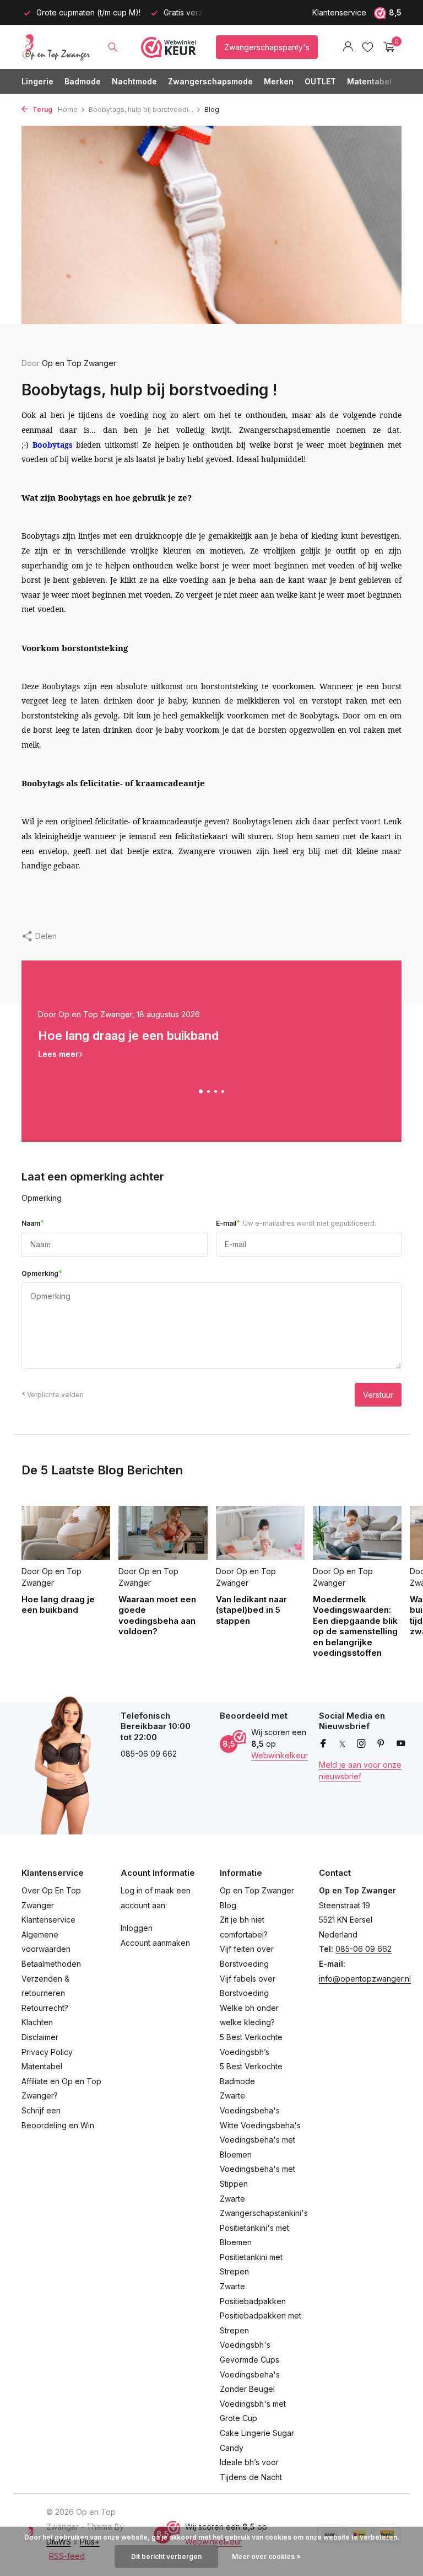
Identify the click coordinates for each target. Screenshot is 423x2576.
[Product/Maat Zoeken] (113, 47)
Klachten (37, 2022)
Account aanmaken (155, 1943)
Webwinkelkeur (280, 1755)
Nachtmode (134, 81)
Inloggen (137, 1928)
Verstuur (378, 1395)
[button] (201, 1091)
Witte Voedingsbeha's (260, 2125)
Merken (279, 81)
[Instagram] (361, 1744)
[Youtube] (401, 1744)
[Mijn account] (348, 47)
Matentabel (369, 81)
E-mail (296, 1223)
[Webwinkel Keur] (169, 47)
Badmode (83, 81)
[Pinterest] (381, 1744)
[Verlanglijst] (368, 47)
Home (68, 109)
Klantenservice (339, 12)
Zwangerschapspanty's (267, 47)
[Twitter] (342, 1744)
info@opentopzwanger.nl (365, 1979)
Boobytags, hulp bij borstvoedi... (141, 109)
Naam (33, 1223)
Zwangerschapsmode (210, 81)
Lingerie (37, 81)
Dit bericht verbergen (166, 2556)
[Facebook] (323, 1744)
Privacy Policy (47, 2052)
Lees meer (58, 1054)
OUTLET (320, 81)
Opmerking (42, 1273)
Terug (42, 109)
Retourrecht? (45, 2008)
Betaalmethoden (51, 1964)
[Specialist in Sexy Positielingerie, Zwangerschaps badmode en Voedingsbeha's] (56, 47)
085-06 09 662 (364, 1949)
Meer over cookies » (266, 2556)
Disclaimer (40, 2037)
